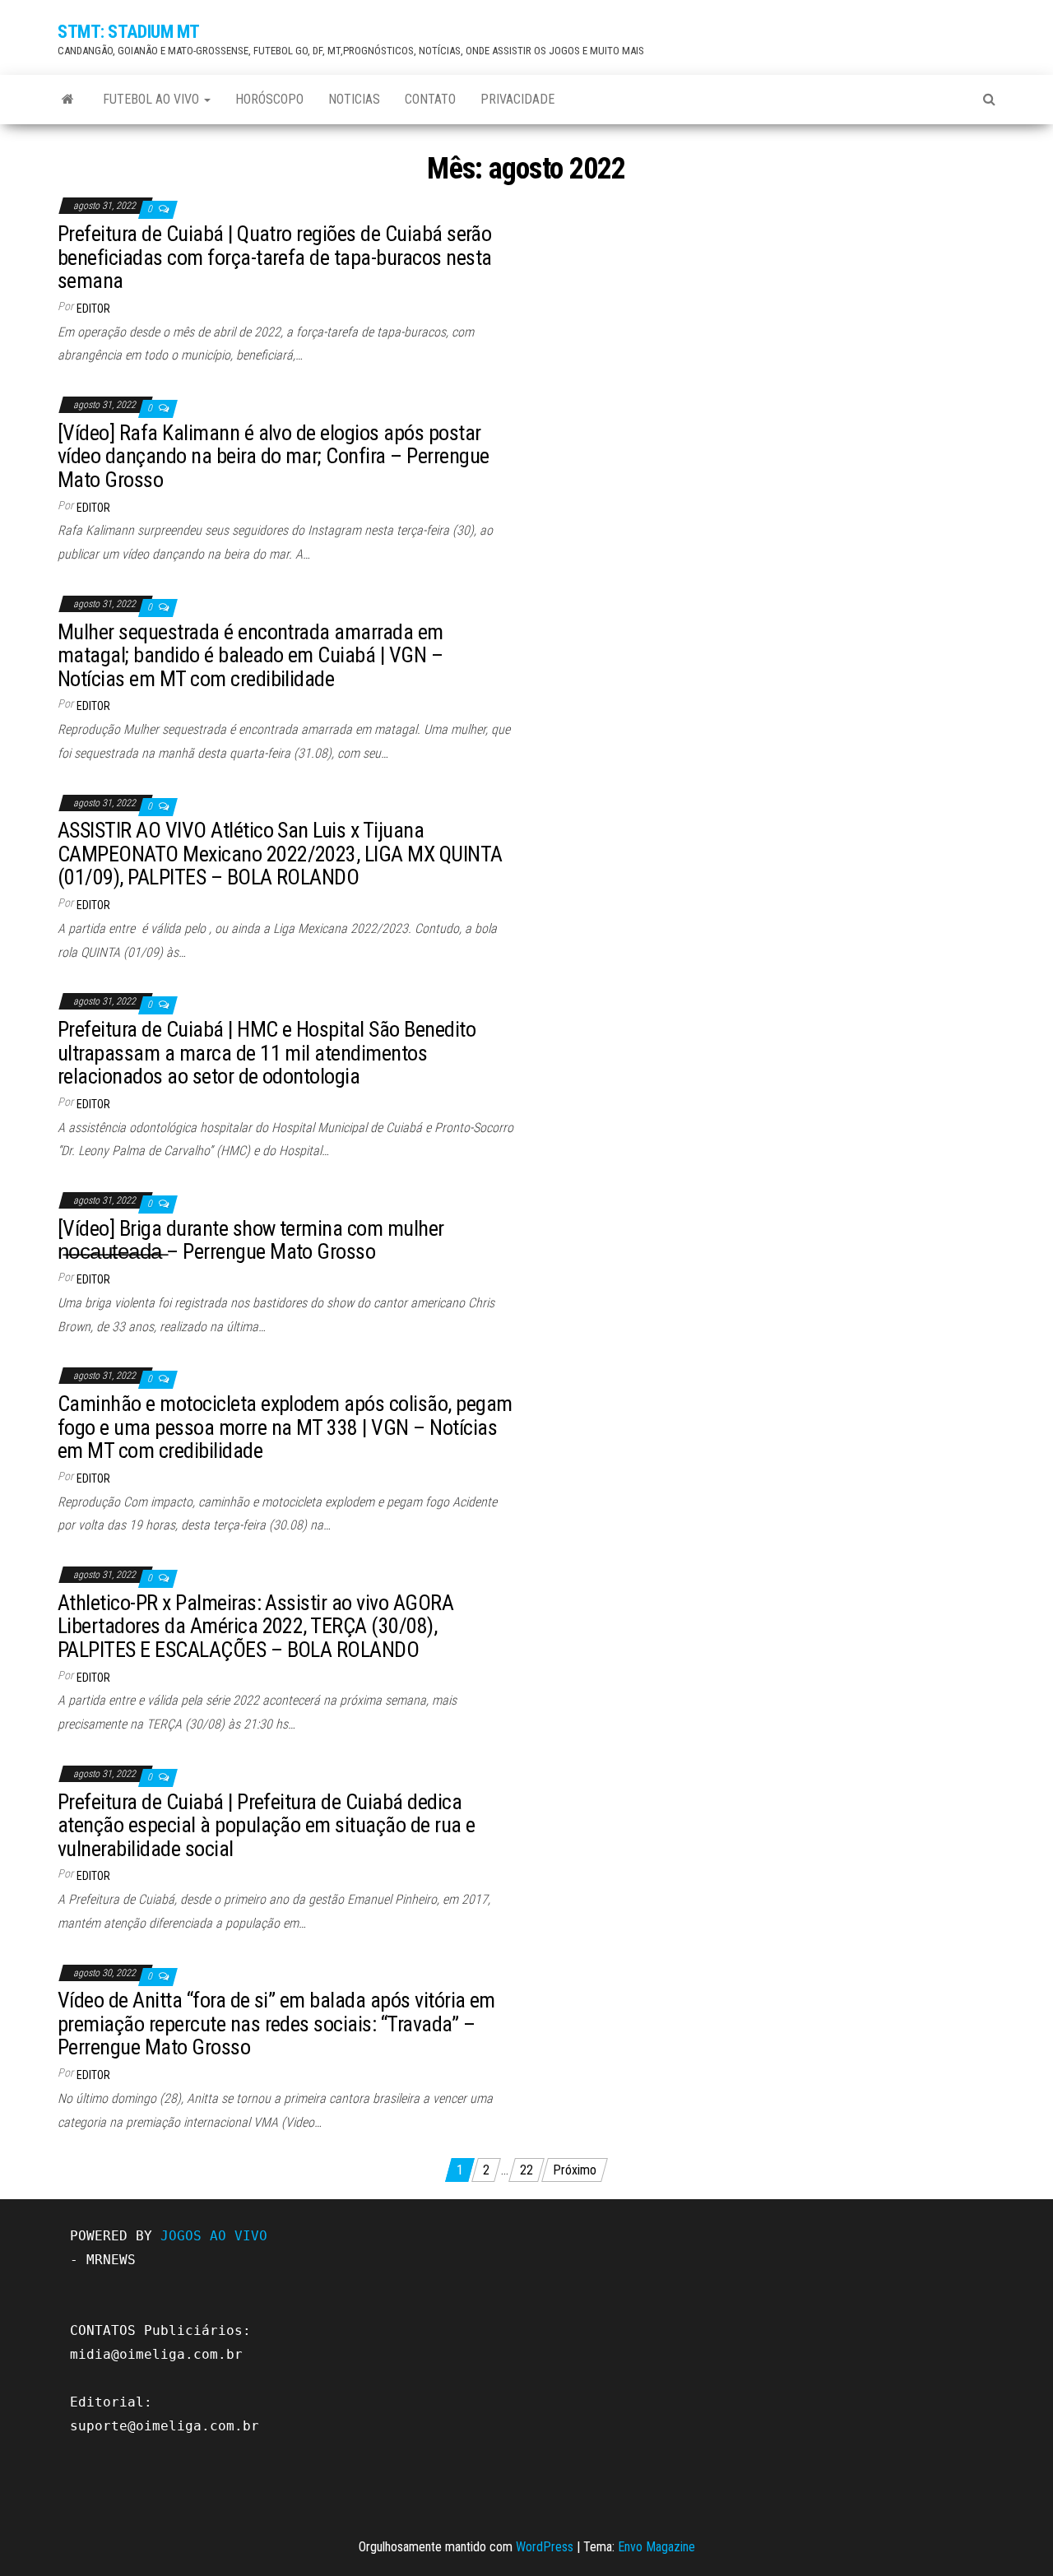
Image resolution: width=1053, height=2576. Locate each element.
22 (526, 2170)
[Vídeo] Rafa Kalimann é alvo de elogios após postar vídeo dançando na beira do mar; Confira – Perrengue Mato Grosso (273, 456)
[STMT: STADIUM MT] (68, 100)
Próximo (575, 2170)
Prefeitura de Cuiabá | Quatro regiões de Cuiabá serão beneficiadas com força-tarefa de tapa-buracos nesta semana (274, 257)
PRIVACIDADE (517, 99)
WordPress (545, 2547)
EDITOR (93, 309)
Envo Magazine (656, 2547)
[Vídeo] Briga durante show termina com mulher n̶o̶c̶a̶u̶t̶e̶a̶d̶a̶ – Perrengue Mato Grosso (251, 1240)
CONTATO (430, 99)
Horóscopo (269, 99)
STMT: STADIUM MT (129, 32)
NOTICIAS (354, 99)
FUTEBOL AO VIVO (153, 99)
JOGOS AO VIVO (214, 2236)
